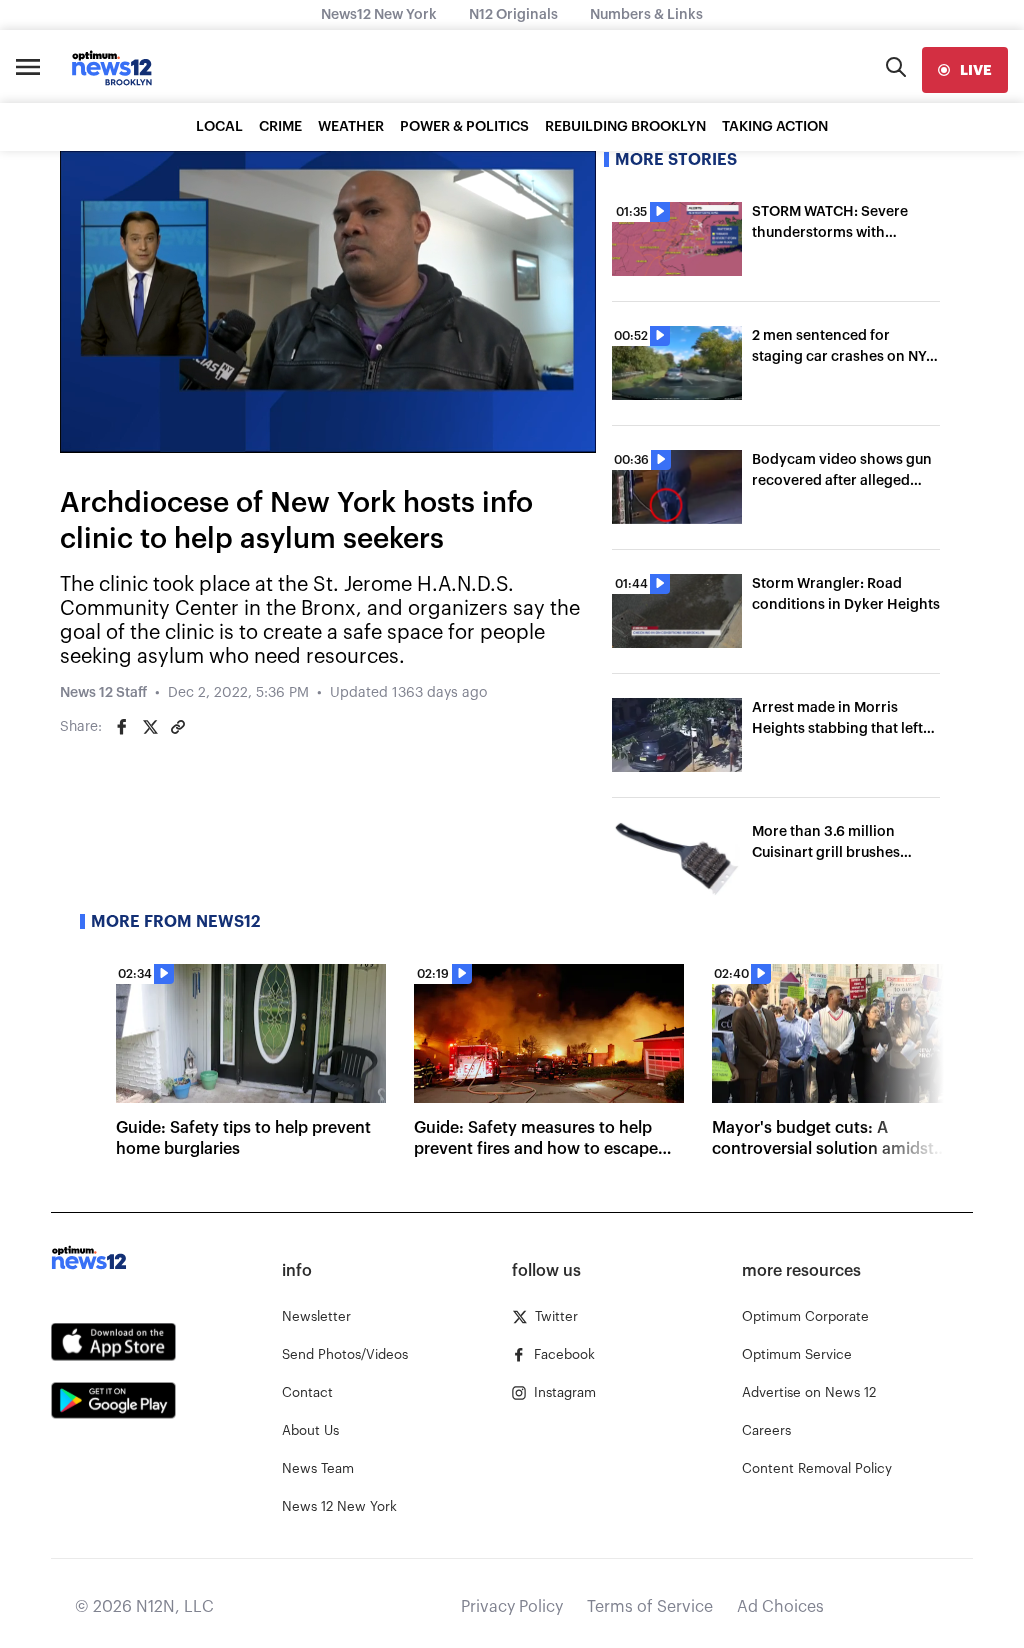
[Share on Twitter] (150, 727)
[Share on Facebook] (122, 727)
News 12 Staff (103, 693)
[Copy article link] (178, 727)
